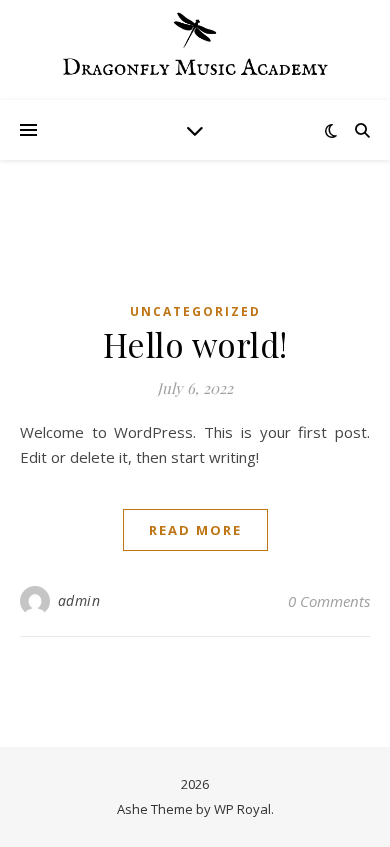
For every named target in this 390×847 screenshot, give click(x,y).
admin (79, 600)
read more (195, 530)
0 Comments (329, 601)
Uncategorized (195, 311)
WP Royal (242, 809)
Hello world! (195, 344)
